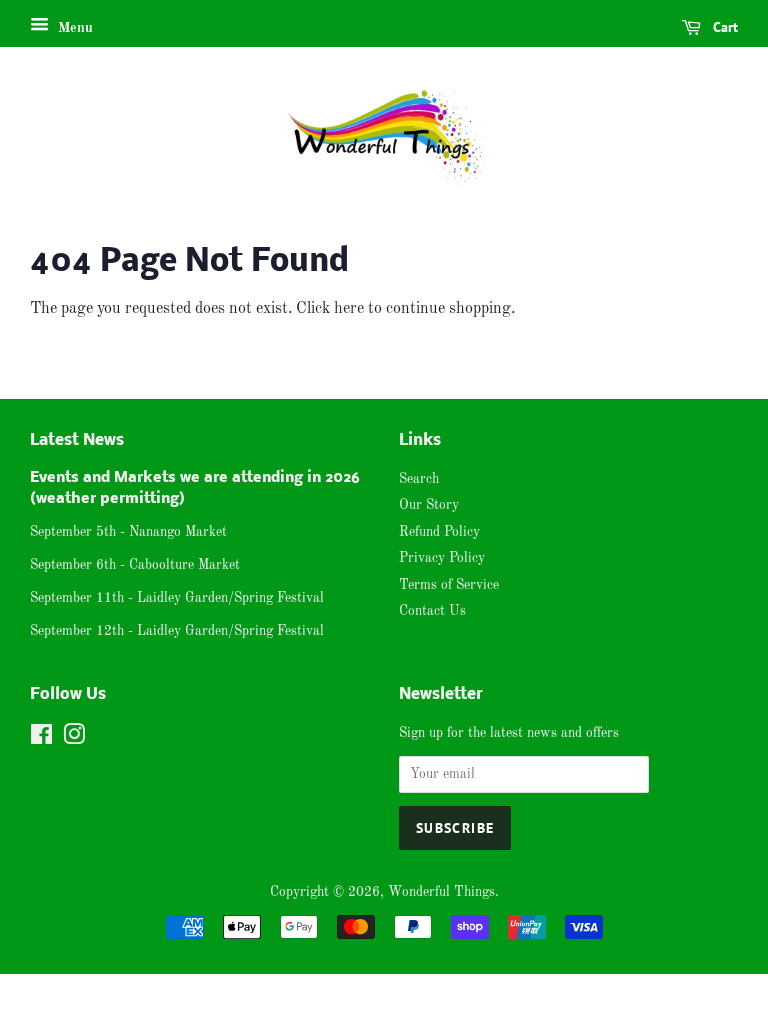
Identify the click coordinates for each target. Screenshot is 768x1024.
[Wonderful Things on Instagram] (74, 739)
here (349, 309)
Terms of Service (449, 585)
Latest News (77, 440)
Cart (723, 27)
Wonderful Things (441, 892)
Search (419, 479)
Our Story (429, 505)
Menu (73, 28)
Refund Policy (439, 532)
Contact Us (432, 611)
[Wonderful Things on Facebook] (41, 739)
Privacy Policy (442, 558)
